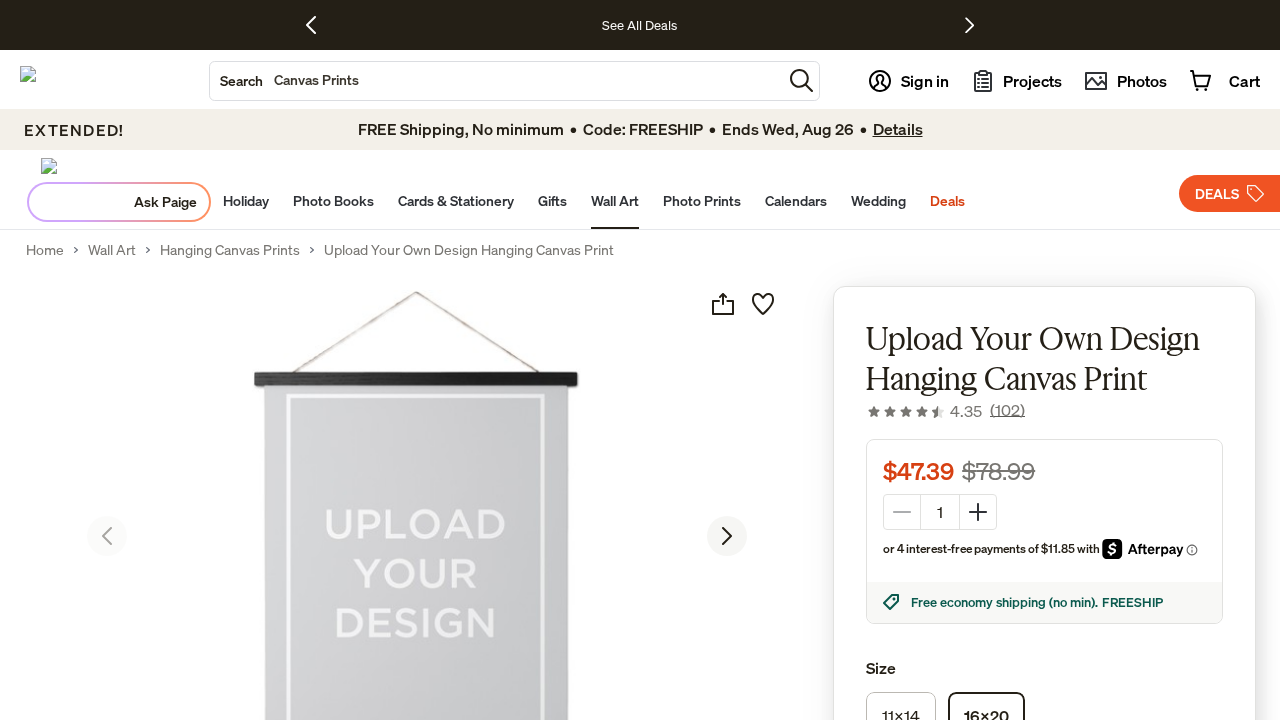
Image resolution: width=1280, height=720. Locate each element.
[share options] (723, 304)
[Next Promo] (969, 25)
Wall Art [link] (112, 250)
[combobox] (496, 81)
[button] (801, 80)
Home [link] (45, 250)
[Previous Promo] (318, 25)
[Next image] (727, 536)
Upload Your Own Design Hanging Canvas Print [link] (469, 250)
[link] (945, 411)
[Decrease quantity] (902, 512)
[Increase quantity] (978, 512)
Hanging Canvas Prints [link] (230, 250)
